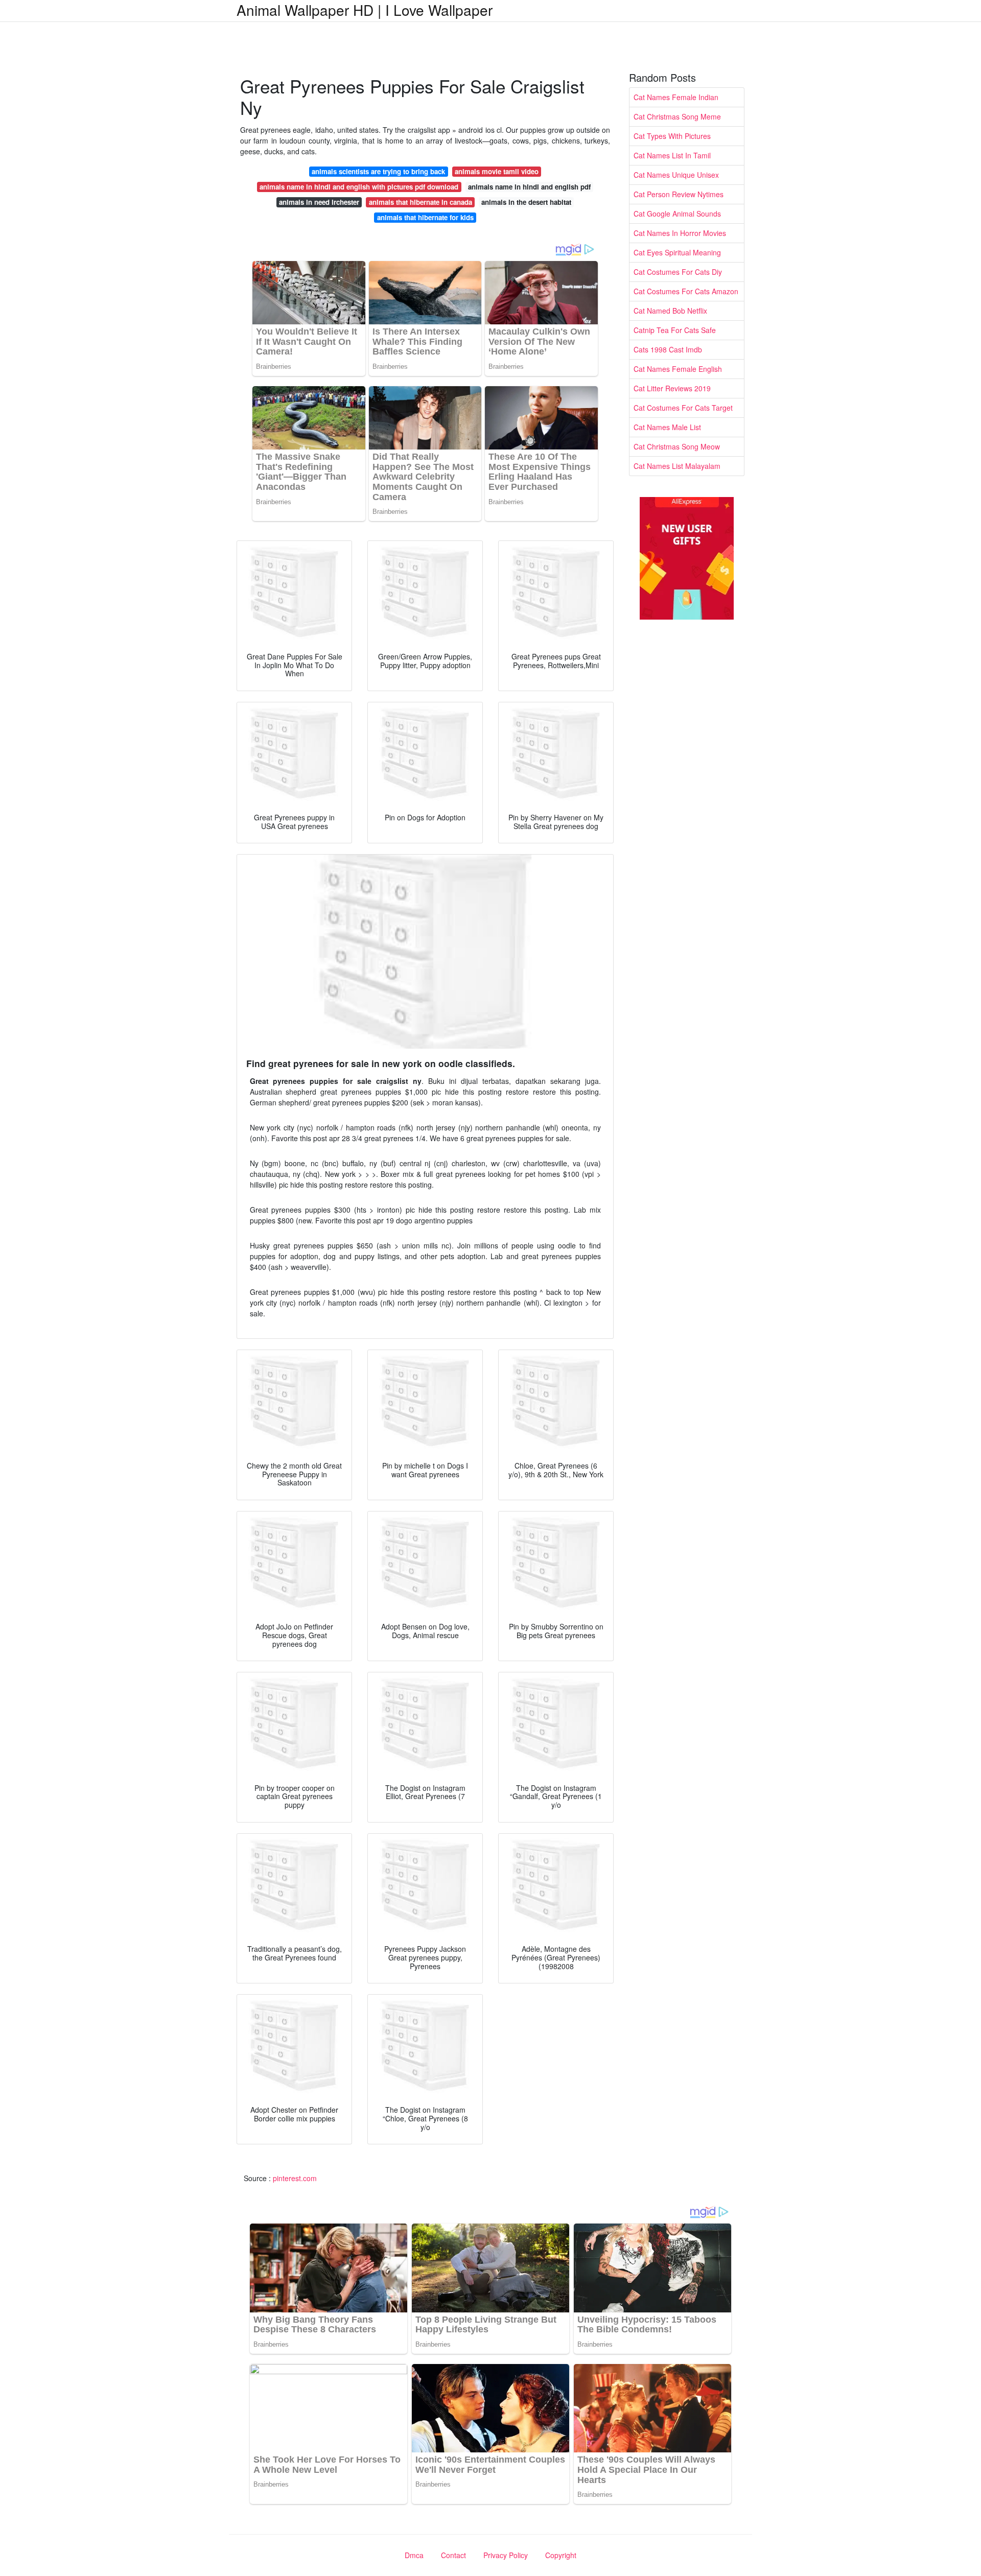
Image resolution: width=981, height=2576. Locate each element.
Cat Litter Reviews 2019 (672, 388)
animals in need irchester (319, 202)
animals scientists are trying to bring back (378, 171)
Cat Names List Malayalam (677, 466)
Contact (453, 2555)
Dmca (414, 2555)
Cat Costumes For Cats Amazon (686, 291)
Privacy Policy (506, 2555)
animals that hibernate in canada (421, 202)
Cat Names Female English (678, 369)
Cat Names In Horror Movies (680, 233)
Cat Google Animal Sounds (677, 214)
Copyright (561, 2555)
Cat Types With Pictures (672, 136)
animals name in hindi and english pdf (529, 187)
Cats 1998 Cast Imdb (668, 349)
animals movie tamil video (497, 171)
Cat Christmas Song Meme (677, 116)
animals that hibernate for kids (425, 217)
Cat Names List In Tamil (672, 155)
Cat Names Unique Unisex (676, 175)
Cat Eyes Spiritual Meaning (677, 252)
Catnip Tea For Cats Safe (675, 330)
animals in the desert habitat (526, 202)
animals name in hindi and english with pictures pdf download (359, 187)
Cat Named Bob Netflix (670, 311)
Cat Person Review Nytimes (679, 194)
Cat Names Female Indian (676, 97)
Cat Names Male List (667, 427)
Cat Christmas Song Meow (677, 446)
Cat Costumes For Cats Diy (678, 272)
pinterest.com (295, 2178)
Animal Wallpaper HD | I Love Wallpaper (365, 10)
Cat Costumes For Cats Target (683, 408)
